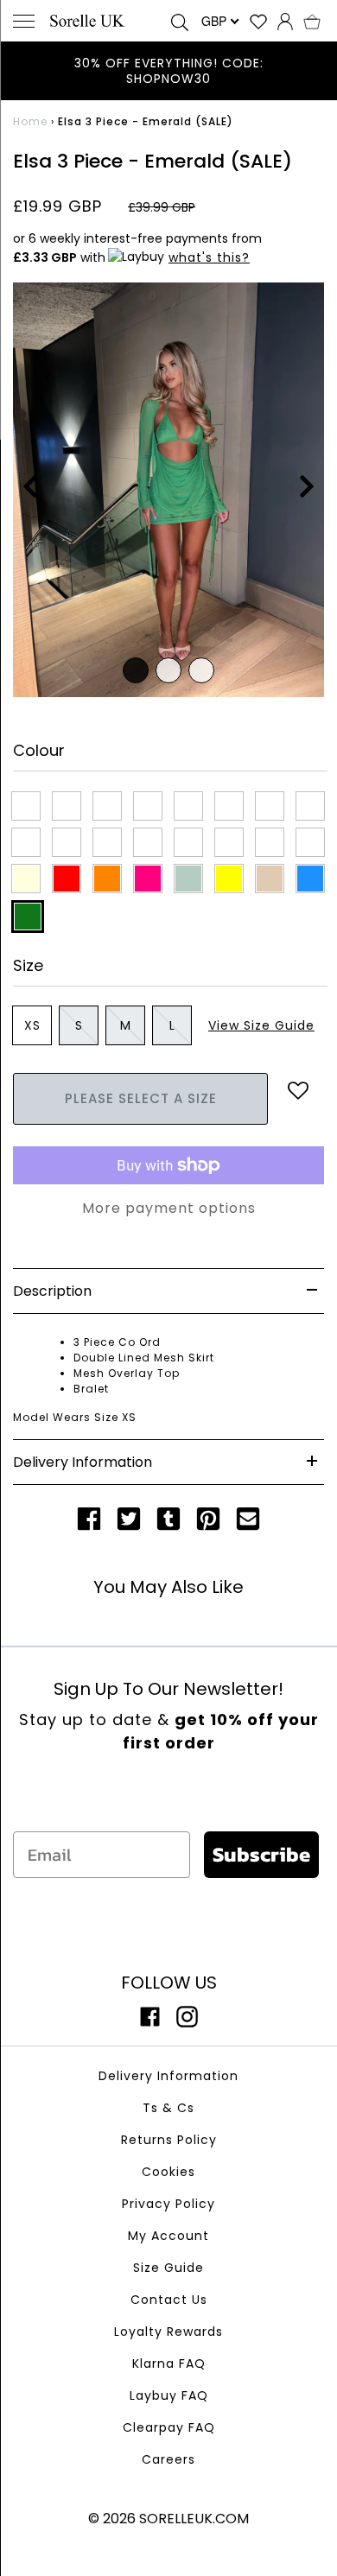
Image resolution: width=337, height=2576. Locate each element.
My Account (168, 2236)
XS (32, 1025)
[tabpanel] (168, 490)
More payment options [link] (169, 1208)
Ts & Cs (168, 2108)
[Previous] (30, 490)
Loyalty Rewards (168, 2332)
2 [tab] (168, 670)
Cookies (168, 2172)
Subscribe (261, 1854)
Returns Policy (169, 2140)
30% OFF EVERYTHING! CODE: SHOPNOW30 (169, 71)
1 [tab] (136, 670)
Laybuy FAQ (169, 2395)
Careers (168, 2459)
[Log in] (285, 21)
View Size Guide (261, 1025)
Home (30, 121)
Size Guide (168, 2268)
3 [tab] (201, 670)
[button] (312, 21)
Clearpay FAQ (169, 2427)
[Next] (307, 490)
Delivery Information (168, 2076)
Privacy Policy (168, 2204)
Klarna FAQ (169, 2363)
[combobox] (219, 21)
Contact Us (169, 2300)
